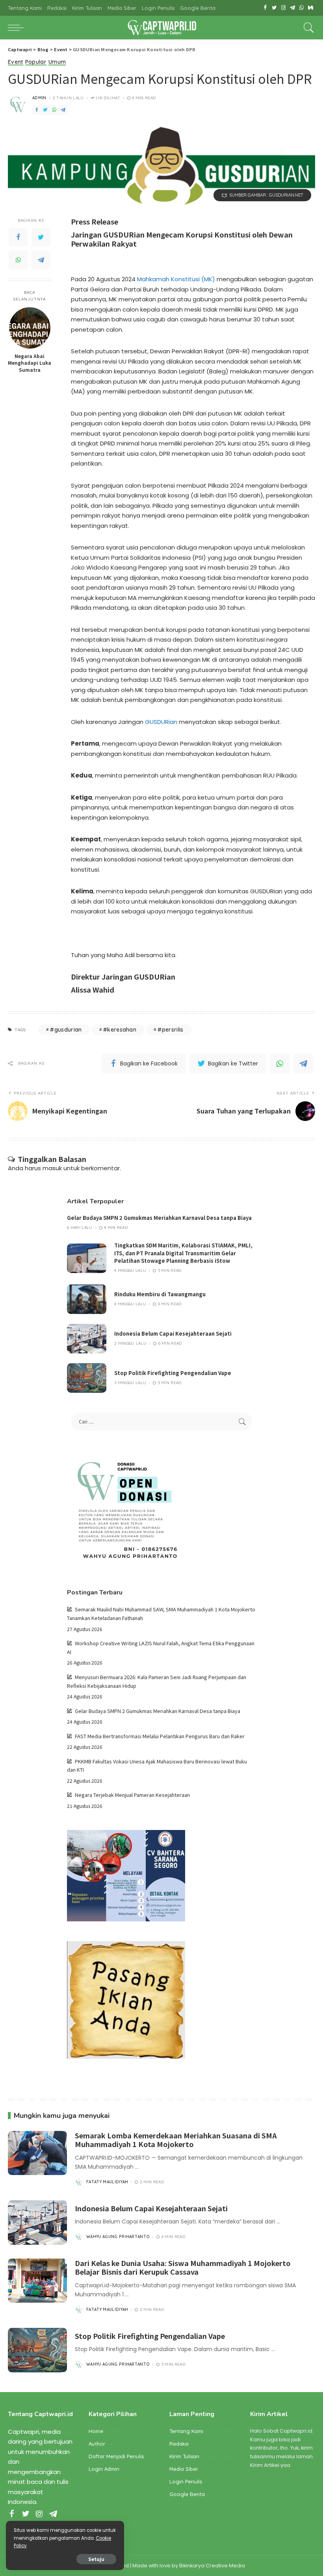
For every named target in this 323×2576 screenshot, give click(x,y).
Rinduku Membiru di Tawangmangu (160, 1294)
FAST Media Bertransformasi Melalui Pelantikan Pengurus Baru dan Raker (160, 1736)
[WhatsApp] (302, 8)
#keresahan (120, 1030)
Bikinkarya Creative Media (212, 2566)
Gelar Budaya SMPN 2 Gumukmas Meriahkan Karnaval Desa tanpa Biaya (159, 1218)
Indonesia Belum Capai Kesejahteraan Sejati (173, 1333)
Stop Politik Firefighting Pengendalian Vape (173, 1373)
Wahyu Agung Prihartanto (118, 2237)
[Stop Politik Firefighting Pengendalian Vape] (87, 1378)
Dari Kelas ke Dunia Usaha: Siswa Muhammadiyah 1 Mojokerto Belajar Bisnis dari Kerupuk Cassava (183, 2267)
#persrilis (170, 1030)
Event (16, 62)
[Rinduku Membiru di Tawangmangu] (87, 1299)
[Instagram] (283, 8)
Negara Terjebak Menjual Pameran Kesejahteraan (132, 1795)
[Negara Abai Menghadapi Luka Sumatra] (30, 328)
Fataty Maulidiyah (107, 2182)
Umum (57, 62)
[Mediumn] (311, 8)
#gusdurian (66, 1030)
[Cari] (307, 28)
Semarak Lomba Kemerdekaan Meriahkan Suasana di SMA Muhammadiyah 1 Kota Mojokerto (176, 2140)
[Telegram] (292, 8)
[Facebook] (265, 8)
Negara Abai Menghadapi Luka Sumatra (30, 363)
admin (39, 98)
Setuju (96, 2559)
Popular (36, 62)
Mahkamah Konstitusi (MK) (176, 279)
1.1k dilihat (108, 98)
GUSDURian (161, 722)
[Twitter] (274, 8)
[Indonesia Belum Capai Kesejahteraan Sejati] (87, 1339)
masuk (52, 1168)
